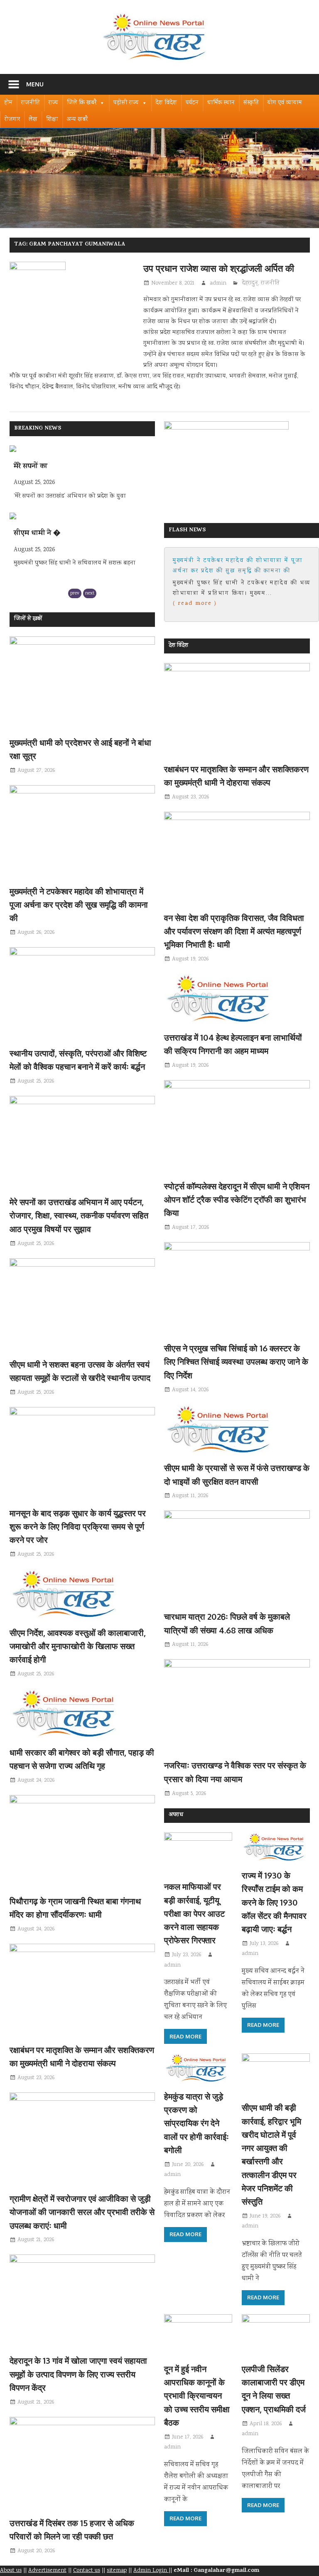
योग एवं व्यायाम (285, 103)
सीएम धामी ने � (37, 534)
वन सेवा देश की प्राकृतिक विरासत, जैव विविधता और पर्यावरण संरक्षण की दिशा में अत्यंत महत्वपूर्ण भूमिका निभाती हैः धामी (234, 931)
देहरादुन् (250, 283)
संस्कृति (251, 103)
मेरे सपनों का (31, 467)
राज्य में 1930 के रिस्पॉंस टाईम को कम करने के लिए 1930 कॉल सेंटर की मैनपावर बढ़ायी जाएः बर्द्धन (274, 1902)
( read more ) (195, 604)
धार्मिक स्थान (221, 103)
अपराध (176, 1815)
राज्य (53, 103)
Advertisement (47, 2571)
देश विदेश (166, 103)
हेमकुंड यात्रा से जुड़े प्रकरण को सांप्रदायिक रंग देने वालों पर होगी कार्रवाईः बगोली (196, 2123)
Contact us (87, 2571)
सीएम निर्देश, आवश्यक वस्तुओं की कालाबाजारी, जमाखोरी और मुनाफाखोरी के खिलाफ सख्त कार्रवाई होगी (78, 1646)
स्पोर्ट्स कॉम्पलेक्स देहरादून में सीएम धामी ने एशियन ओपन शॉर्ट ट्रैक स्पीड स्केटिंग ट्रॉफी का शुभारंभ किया (237, 1200)
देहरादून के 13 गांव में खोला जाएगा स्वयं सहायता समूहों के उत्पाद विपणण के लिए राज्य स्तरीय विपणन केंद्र (78, 2374)
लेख (33, 120)
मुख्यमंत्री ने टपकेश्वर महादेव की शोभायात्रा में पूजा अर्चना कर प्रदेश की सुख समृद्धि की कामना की (79, 905)
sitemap (117, 2571)
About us (11, 2571)
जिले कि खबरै (82, 103)
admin (218, 283)
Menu (35, 84)
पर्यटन (192, 103)
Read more (185, 2036)
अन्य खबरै (77, 120)
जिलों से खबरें (28, 619)
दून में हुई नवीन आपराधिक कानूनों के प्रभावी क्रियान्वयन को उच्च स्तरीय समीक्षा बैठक (197, 2396)
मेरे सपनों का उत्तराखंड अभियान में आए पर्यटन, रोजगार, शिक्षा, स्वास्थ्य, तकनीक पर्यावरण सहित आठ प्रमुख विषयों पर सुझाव (79, 1215)
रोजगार (12, 120)
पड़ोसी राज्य (126, 103)
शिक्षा (52, 120)
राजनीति (31, 103)
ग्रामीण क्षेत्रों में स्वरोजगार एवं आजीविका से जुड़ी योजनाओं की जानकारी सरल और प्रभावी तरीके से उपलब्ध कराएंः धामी (82, 2212)
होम (8, 103)
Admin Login (151, 2571)
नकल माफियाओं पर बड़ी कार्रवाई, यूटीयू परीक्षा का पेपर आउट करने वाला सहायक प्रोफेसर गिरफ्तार (194, 1913)
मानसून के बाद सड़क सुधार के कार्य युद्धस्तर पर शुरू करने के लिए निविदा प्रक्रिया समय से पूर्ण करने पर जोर (78, 1526)
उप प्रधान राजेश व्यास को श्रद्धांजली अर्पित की (219, 268)
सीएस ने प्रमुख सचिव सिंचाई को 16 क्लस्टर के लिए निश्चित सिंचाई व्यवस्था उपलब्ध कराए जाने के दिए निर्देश (236, 1362)
